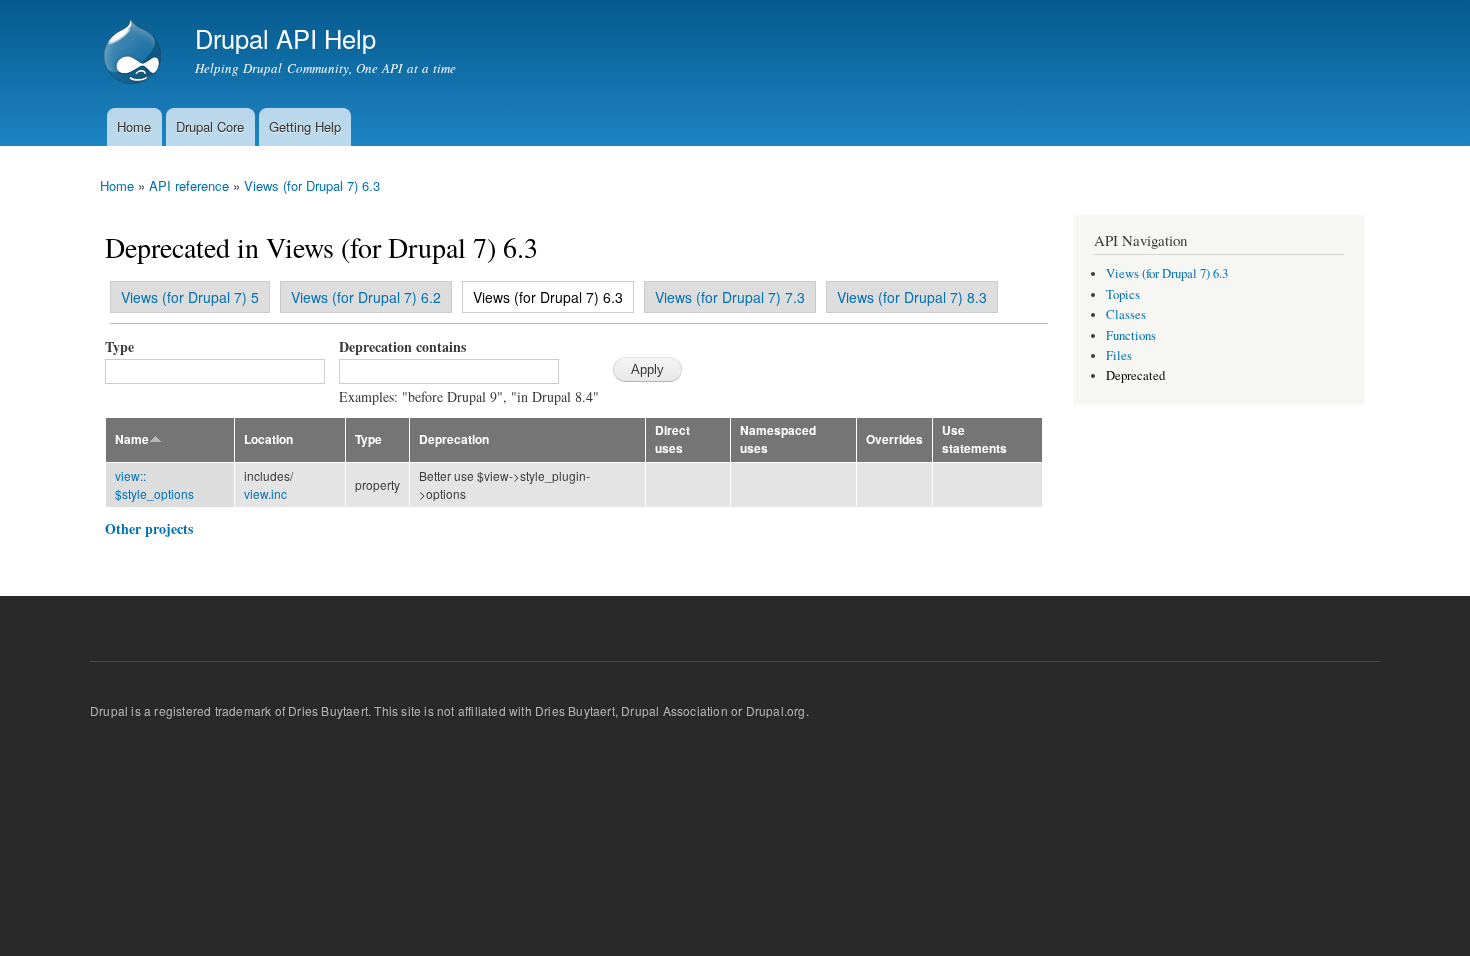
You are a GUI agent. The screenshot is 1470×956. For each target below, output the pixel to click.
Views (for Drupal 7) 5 (190, 297)
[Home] (135, 54)
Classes (1126, 314)
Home (134, 126)
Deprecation (454, 439)
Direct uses (672, 439)
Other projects (149, 528)
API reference (189, 185)
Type (119, 346)
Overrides (894, 439)
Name (132, 439)
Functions (1131, 335)
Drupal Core (210, 126)
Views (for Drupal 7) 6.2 (366, 297)
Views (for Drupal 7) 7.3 (730, 297)
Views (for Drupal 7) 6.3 (312, 185)
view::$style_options (154, 484)
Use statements (974, 439)
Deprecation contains (402, 346)
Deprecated (1135, 375)
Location (268, 439)
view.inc (265, 493)
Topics (1123, 294)
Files (1119, 355)
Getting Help (305, 126)
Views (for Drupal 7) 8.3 (912, 297)
